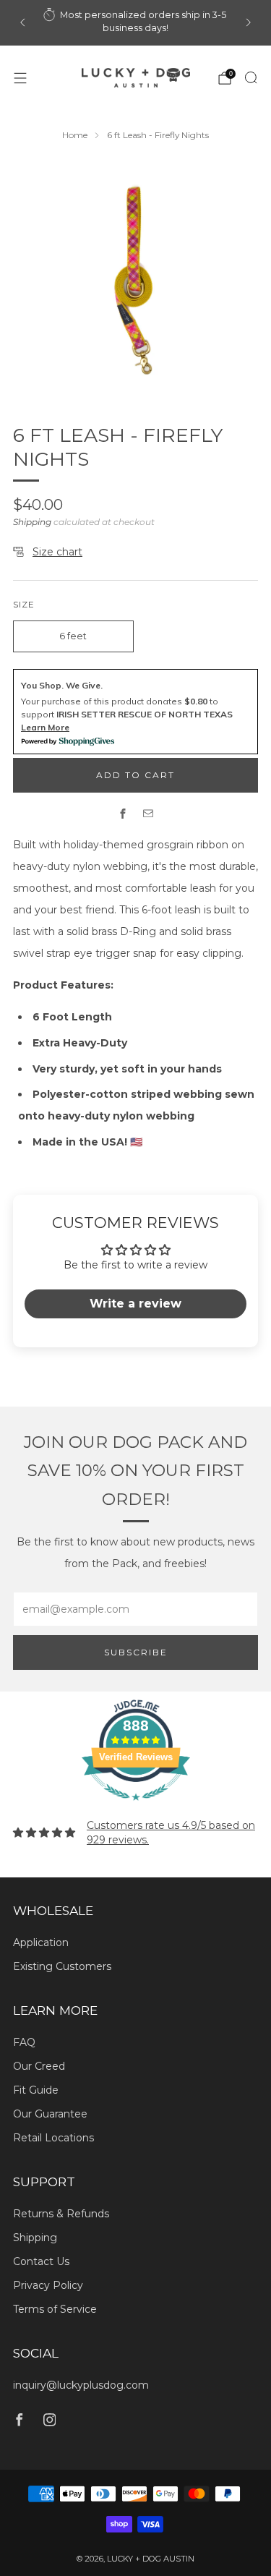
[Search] (251, 77)
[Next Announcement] (249, 22)
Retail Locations (53, 2138)
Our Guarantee (50, 2114)
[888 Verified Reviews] (136, 1808)
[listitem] (136, 23)
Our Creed (39, 2066)
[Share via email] (149, 813)
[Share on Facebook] (123, 813)
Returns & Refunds (61, 2214)
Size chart (57, 552)
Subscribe (136, 1652)
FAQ (24, 2042)
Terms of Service (55, 2309)
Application (41, 1942)
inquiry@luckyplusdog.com (81, 2385)
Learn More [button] (45, 727)
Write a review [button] (135, 1304)
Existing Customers (62, 1966)
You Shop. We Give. (62, 685)
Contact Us (41, 2261)
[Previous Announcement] (22, 22)
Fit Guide (36, 2090)
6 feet (73, 636)
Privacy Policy (48, 2285)
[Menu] (20, 78)
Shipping (32, 522)
